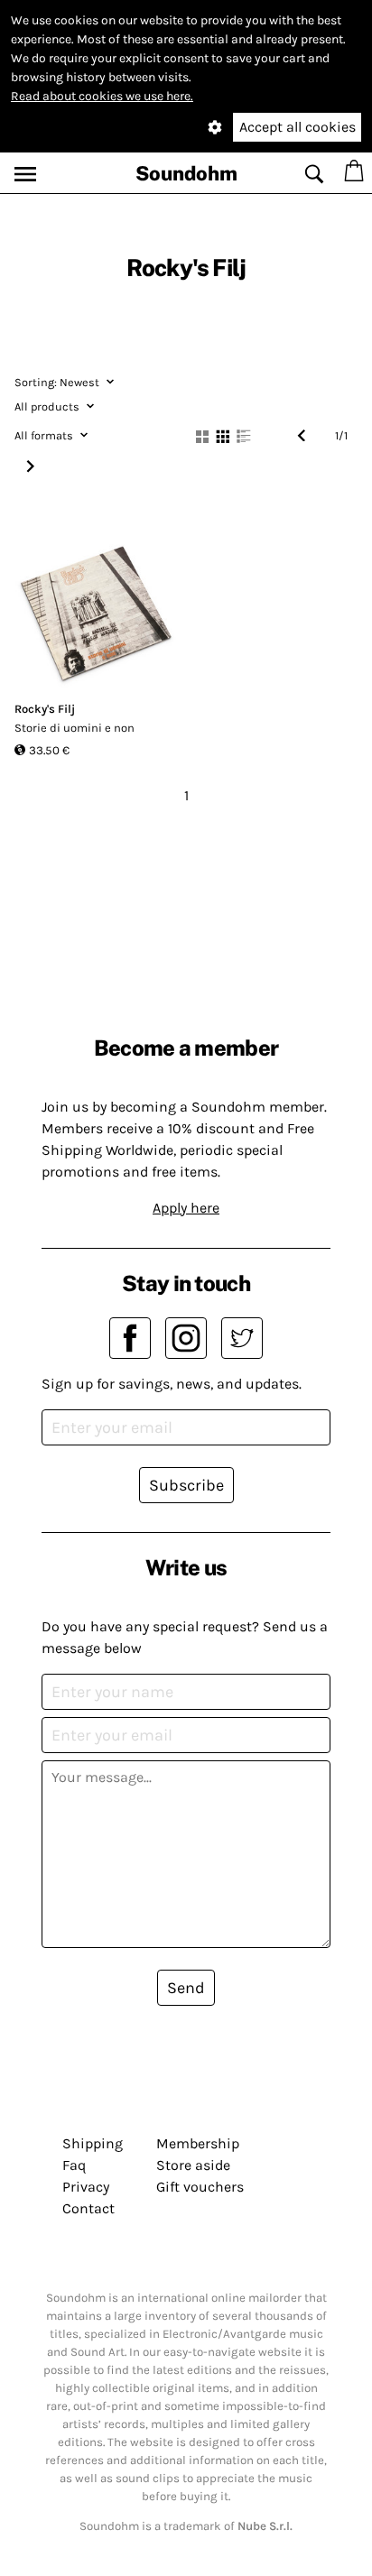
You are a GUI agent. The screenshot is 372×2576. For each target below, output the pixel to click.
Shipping (93, 2143)
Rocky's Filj (45, 709)
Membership (198, 2143)
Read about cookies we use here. (102, 96)
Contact (88, 2208)
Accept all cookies (298, 127)
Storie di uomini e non (74, 728)
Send (186, 1988)
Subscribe (186, 1485)
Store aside (193, 2165)
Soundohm (186, 173)
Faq (74, 2165)
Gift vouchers (200, 2187)
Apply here (186, 1208)
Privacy (86, 2187)
